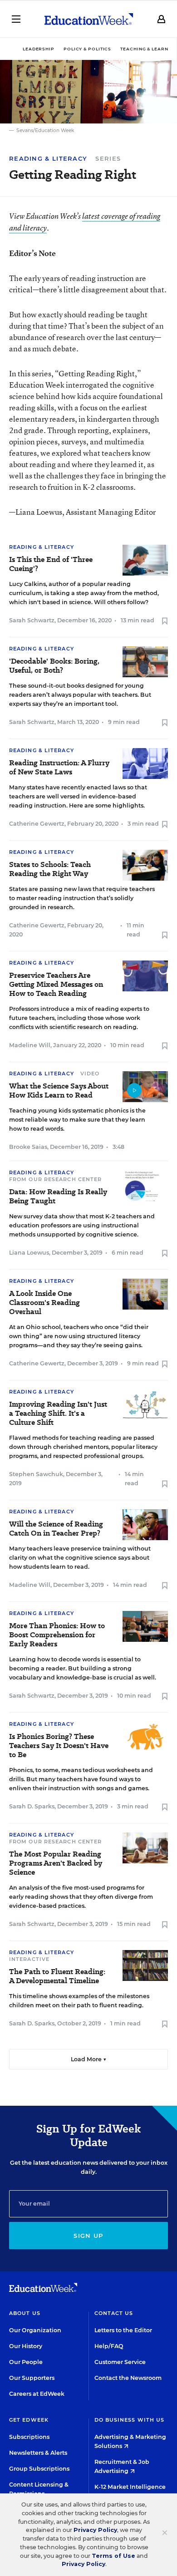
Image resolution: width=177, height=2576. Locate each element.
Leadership (39, 49)
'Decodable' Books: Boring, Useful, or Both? (54, 666)
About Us (25, 2313)
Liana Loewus (29, 1253)
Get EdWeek (29, 2420)
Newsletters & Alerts (38, 2453)
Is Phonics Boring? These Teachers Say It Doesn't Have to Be (59, 1746)
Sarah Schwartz (32, 620)
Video (90, 1074)
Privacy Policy (95, 2530)
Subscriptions (29, 2437)
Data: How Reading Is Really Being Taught (58, 1197)
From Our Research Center (55, 1179)
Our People (26, 2362)
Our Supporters (32, 2378)
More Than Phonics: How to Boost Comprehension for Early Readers (57, 1635)
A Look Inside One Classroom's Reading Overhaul (44, 1303)
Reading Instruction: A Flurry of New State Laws (59, 768)
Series (108, 158)
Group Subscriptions (39, 2469)
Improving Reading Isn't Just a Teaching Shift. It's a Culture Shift (58, 1414)
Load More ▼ (89, 2059)
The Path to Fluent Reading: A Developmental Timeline (57, 1976)
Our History (26, 2346)
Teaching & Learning (149, 49)
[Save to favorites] (165, 622)
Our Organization (35, 2330)
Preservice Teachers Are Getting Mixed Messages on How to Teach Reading (56, 985)
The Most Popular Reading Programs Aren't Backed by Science (56, 1863)
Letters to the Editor (123, 2330)
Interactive (29, 1959)
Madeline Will (30, 1045)
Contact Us (114, 2313)
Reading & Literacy (48, 159)
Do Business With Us (130, 2420)
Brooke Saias (28, 1147)
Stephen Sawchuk (36, 1474)
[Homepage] (89, 19)
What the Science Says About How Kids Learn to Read (59, 1091)
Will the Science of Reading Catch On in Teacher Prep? (56, 1529)
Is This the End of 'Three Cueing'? (51, 564)
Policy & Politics (87, 49)
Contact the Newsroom (128, 2378)
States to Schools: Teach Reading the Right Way (50, 869)
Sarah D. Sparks (32, 1806)
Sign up (88, 2236)
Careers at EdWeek (37, 2394)
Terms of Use (113, 2556)
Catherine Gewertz (37, 824)
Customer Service (120, 2362)
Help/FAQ (109, 2346)
